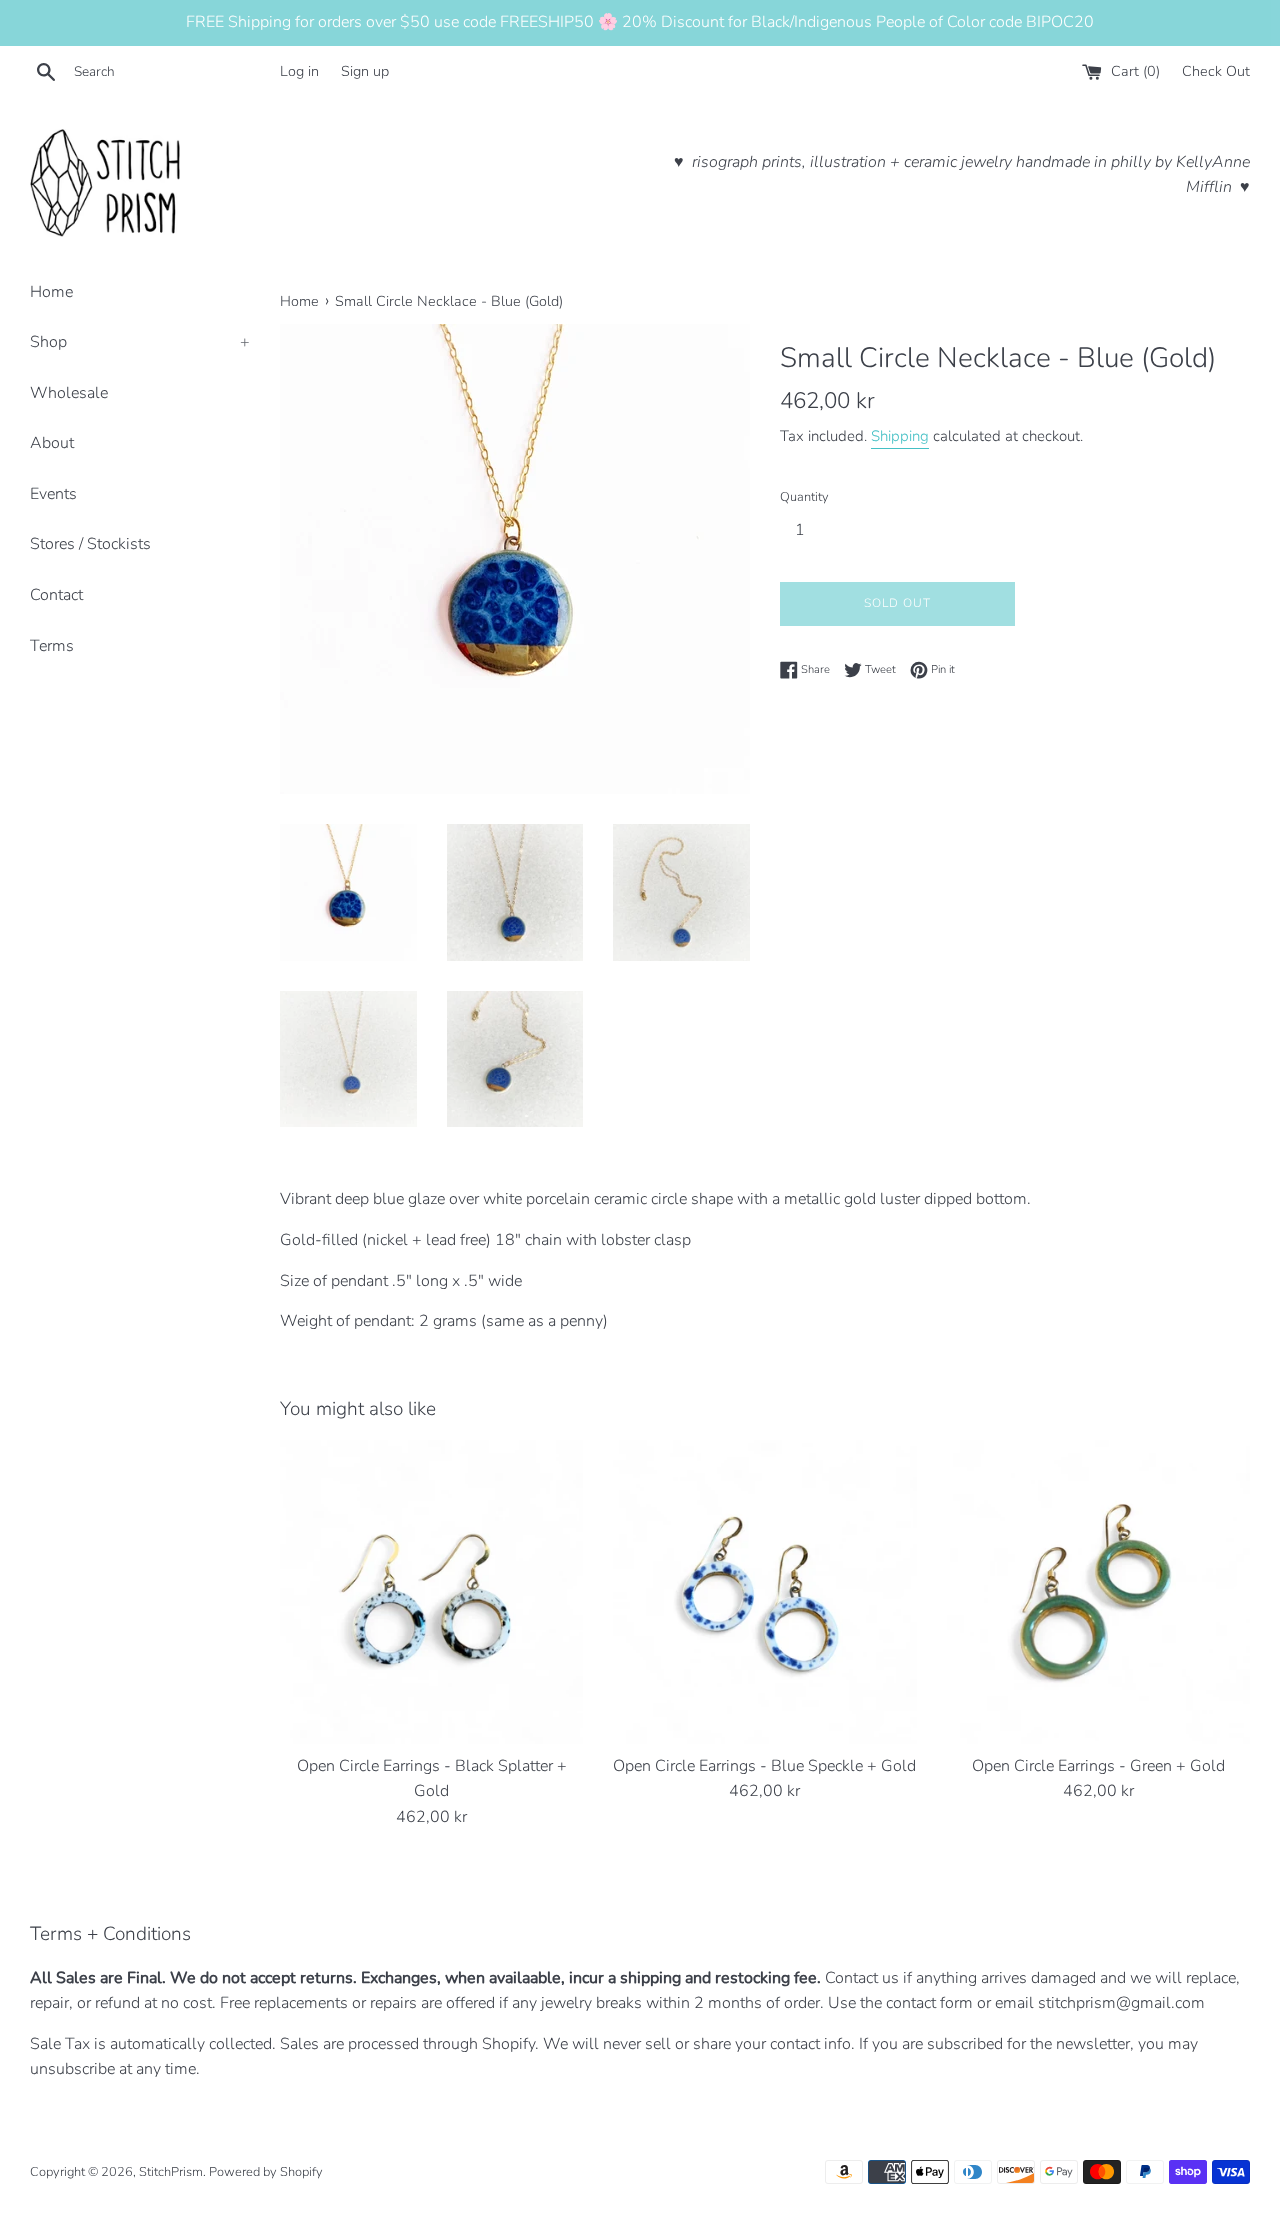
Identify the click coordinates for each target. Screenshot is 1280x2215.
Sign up (365, 71)
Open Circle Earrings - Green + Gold (1098, 1766)
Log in (299, 71)
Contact (56, 595)
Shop (140, 342)
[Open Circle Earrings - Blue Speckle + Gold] (764, 1591)
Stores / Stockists (90, 544)
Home (51, 292)
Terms (52, 646)
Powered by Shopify (266, 2172)
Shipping (900, 436)
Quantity (804, 497)
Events (53, 494)
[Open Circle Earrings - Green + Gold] (1098, 1591)
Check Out (1216, 71)
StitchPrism (171, 2172)
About (52, 443)
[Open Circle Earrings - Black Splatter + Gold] (431, 1591)
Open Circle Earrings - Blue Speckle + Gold (764, 1766)
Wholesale (69, 393)
